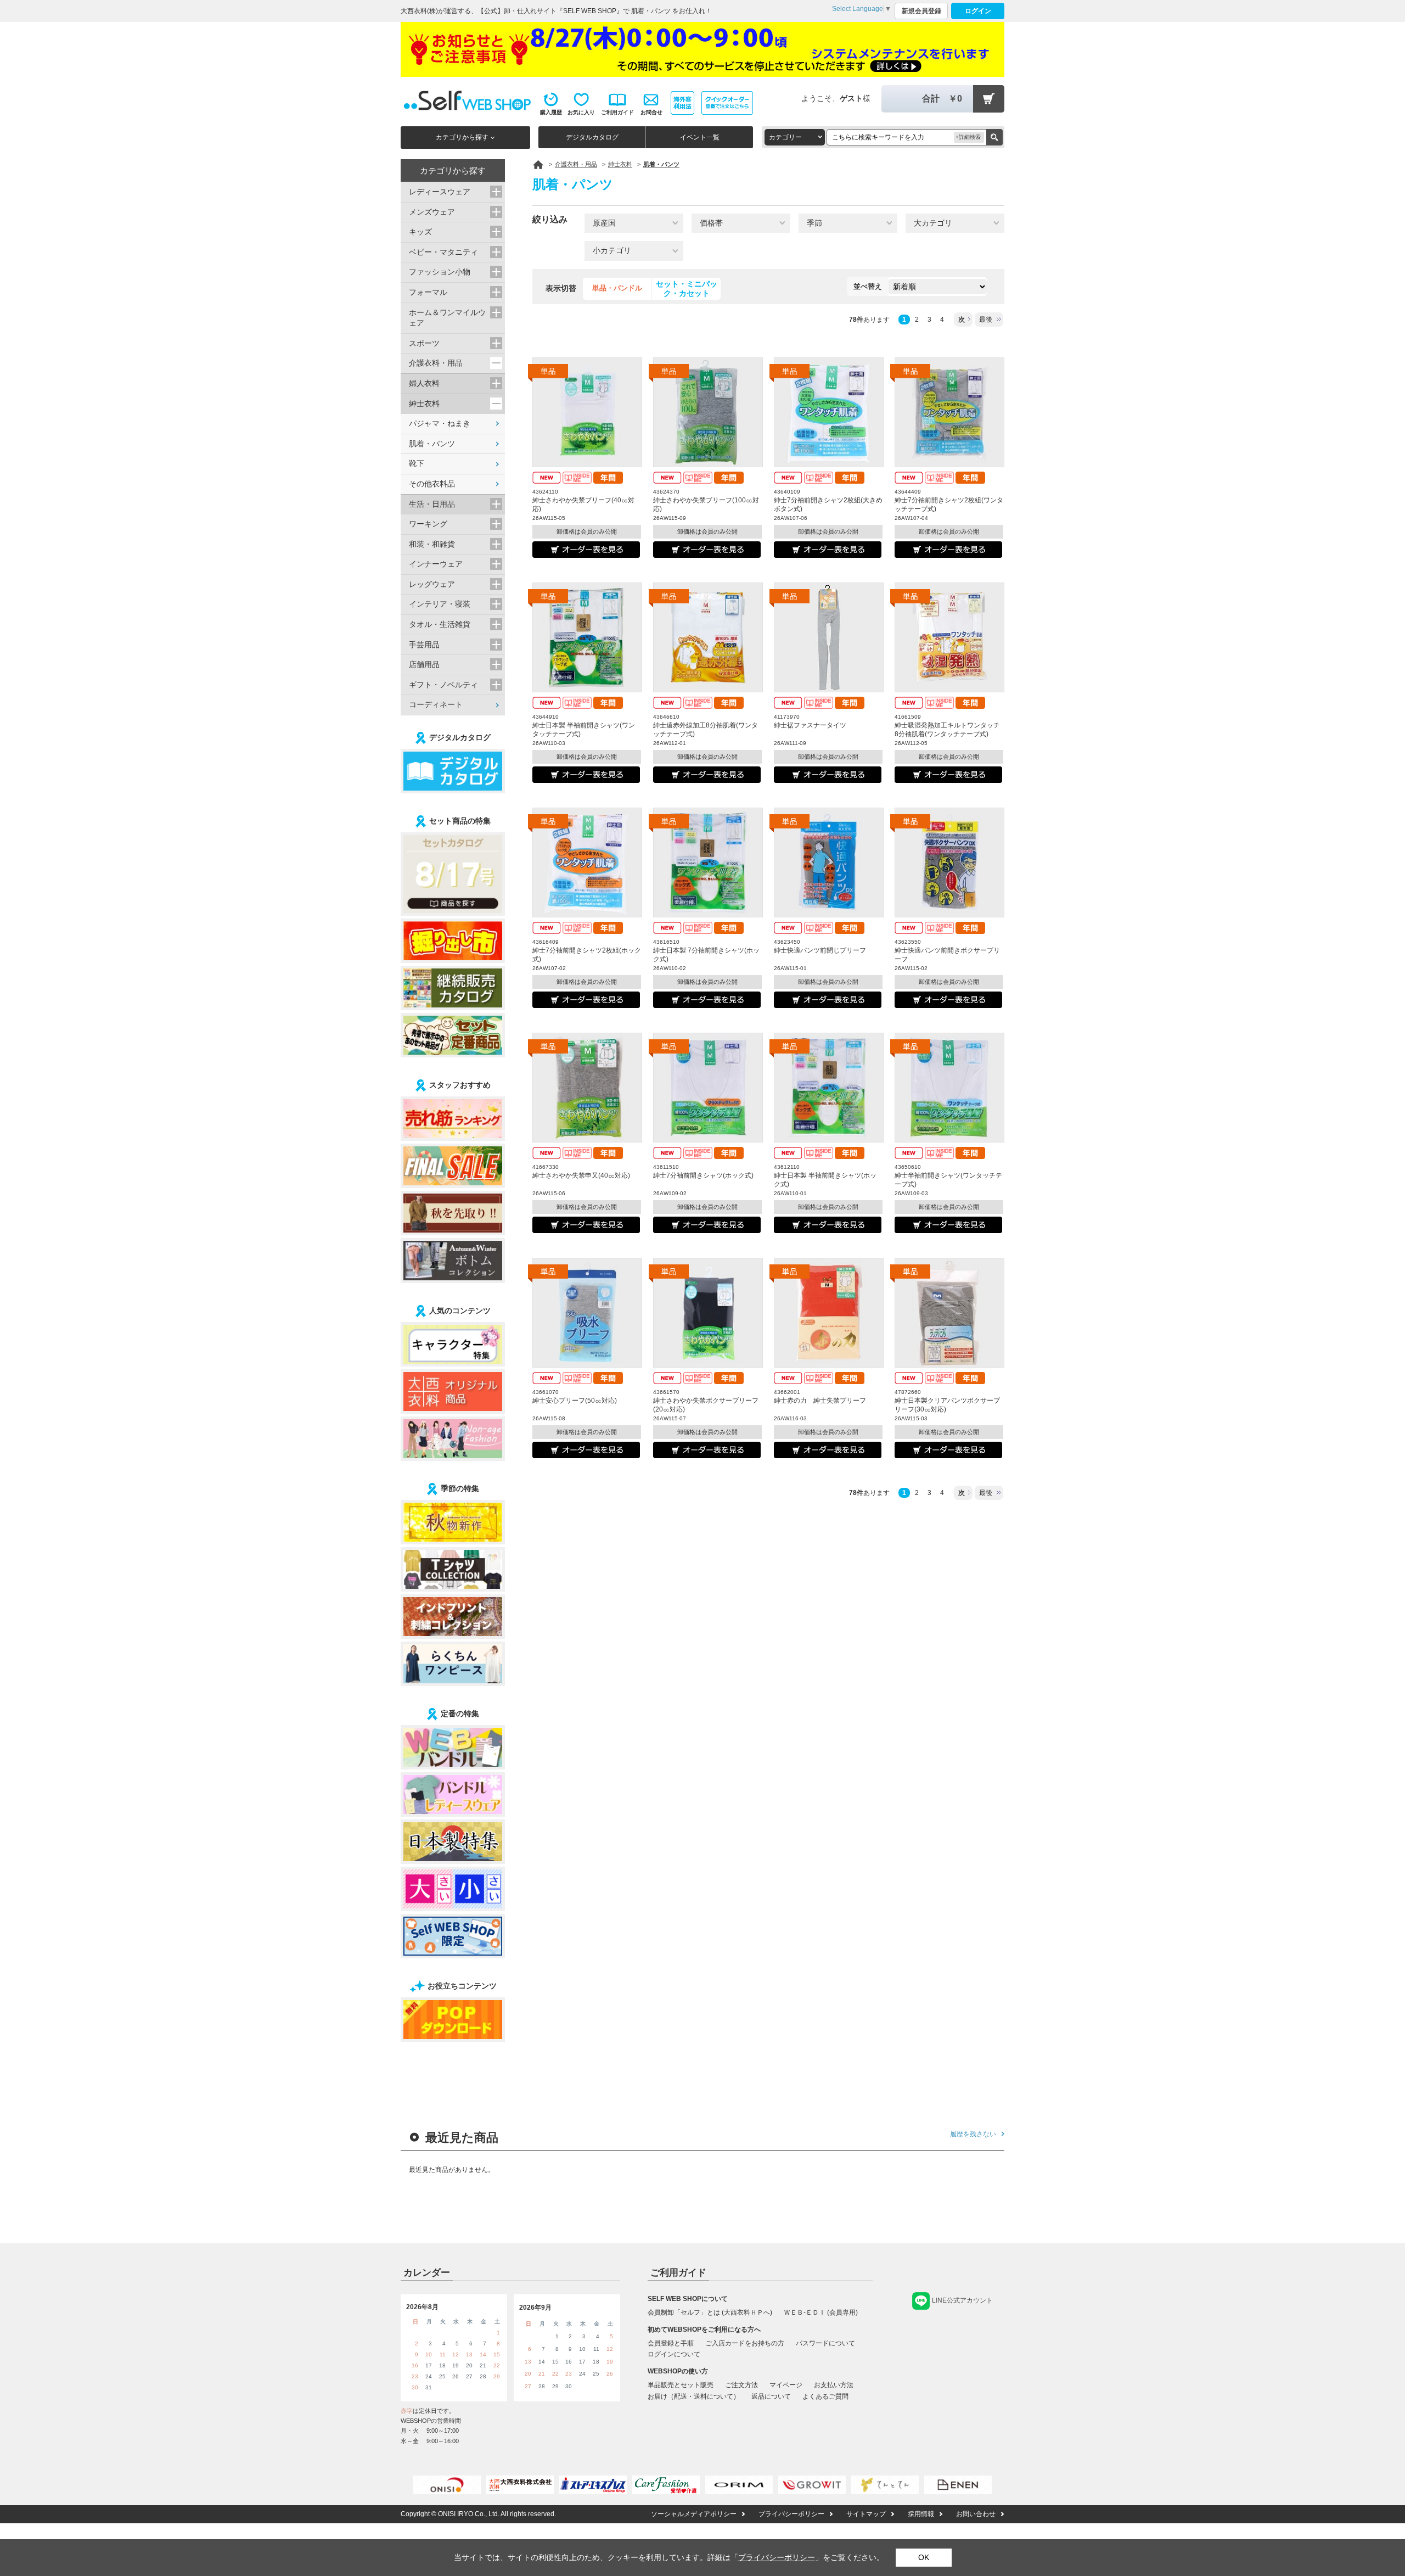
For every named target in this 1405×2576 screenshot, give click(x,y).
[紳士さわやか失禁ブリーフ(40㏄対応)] (587, 412)
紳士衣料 (424, 404)
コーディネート (436, 704)
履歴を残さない (973, 2134)
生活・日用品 (432, 504)
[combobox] (795, 137)
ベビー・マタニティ (443, 252)
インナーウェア (436, 564)
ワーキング (428, 524)
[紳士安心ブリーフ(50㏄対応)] (587, 1313)
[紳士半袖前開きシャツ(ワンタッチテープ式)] (949, 1088)
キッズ (420, 232)
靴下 (417, 463)
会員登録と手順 (671, 2343)
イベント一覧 (700, 137)
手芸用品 (424, 645)
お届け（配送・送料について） (694, 2396)
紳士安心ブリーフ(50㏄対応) (575, 1401)
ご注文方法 (741, 2385)
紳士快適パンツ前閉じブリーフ (820, 950)
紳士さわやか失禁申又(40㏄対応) (581, 1175)
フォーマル (428, 292)
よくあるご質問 (825, 2396)
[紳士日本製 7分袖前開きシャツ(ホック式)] (708, 863)
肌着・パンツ (432, 444)
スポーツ (424, 343)
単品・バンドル (617, 288)
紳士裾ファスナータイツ (810, 725)
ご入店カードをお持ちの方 (745, 2343)
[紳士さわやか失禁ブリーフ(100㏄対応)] (708, 412)
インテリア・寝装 (440, 604)
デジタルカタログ (592, 137)
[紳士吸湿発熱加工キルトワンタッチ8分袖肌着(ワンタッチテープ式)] (949, 637)
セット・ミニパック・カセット (687, 289)
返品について (771, 2396)
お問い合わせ (976, 2514)
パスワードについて (825, 2343)
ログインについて (674, 2354)
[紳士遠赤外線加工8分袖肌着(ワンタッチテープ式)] (708, 637)
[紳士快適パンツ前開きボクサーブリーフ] (949, 863)
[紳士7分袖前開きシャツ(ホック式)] (708, 1088)
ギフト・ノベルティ (443, 685)
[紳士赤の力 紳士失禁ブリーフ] (829, 1313)
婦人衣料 (424, 383)
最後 (986, 320)
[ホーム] (538, 165)
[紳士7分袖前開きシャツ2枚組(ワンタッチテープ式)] (949, 412)
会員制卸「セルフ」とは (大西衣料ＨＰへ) (710, 2312)
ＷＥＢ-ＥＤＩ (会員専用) (821, 2312)
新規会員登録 (921, 11)
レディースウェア (440, 192)
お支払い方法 (834, 2385)
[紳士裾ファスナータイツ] (829, 637)
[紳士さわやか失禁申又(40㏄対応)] (587, 1088)
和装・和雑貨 (432, 544)
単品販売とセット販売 (681, 2385)
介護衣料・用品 (436, 363)
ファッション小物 (440, 272)
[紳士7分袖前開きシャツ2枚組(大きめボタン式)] (829, 412)
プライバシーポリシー (791, 2514)
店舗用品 (424, 664)
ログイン (978, 11)
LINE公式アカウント (962, 2300)
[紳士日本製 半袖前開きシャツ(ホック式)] (829, 1088)
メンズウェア (432, 212)
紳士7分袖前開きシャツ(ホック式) (703, 1175)
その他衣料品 (432, 484)
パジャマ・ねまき (440, 423)
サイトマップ (866, 2514)
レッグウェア (432, 584)
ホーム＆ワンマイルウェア (447, 318)
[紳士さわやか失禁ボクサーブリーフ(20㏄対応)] (708, 1313)
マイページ (786, 2385)
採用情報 (921, 2514)
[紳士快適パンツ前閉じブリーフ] (829, 863)
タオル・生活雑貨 (440, 624)
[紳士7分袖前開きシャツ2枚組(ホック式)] (587, 863)
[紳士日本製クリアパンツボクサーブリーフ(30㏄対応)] (949, 1313)
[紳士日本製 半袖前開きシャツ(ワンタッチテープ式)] (587, 637)
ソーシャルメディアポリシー (694, 2514)
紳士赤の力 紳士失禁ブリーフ (820, 1401)
